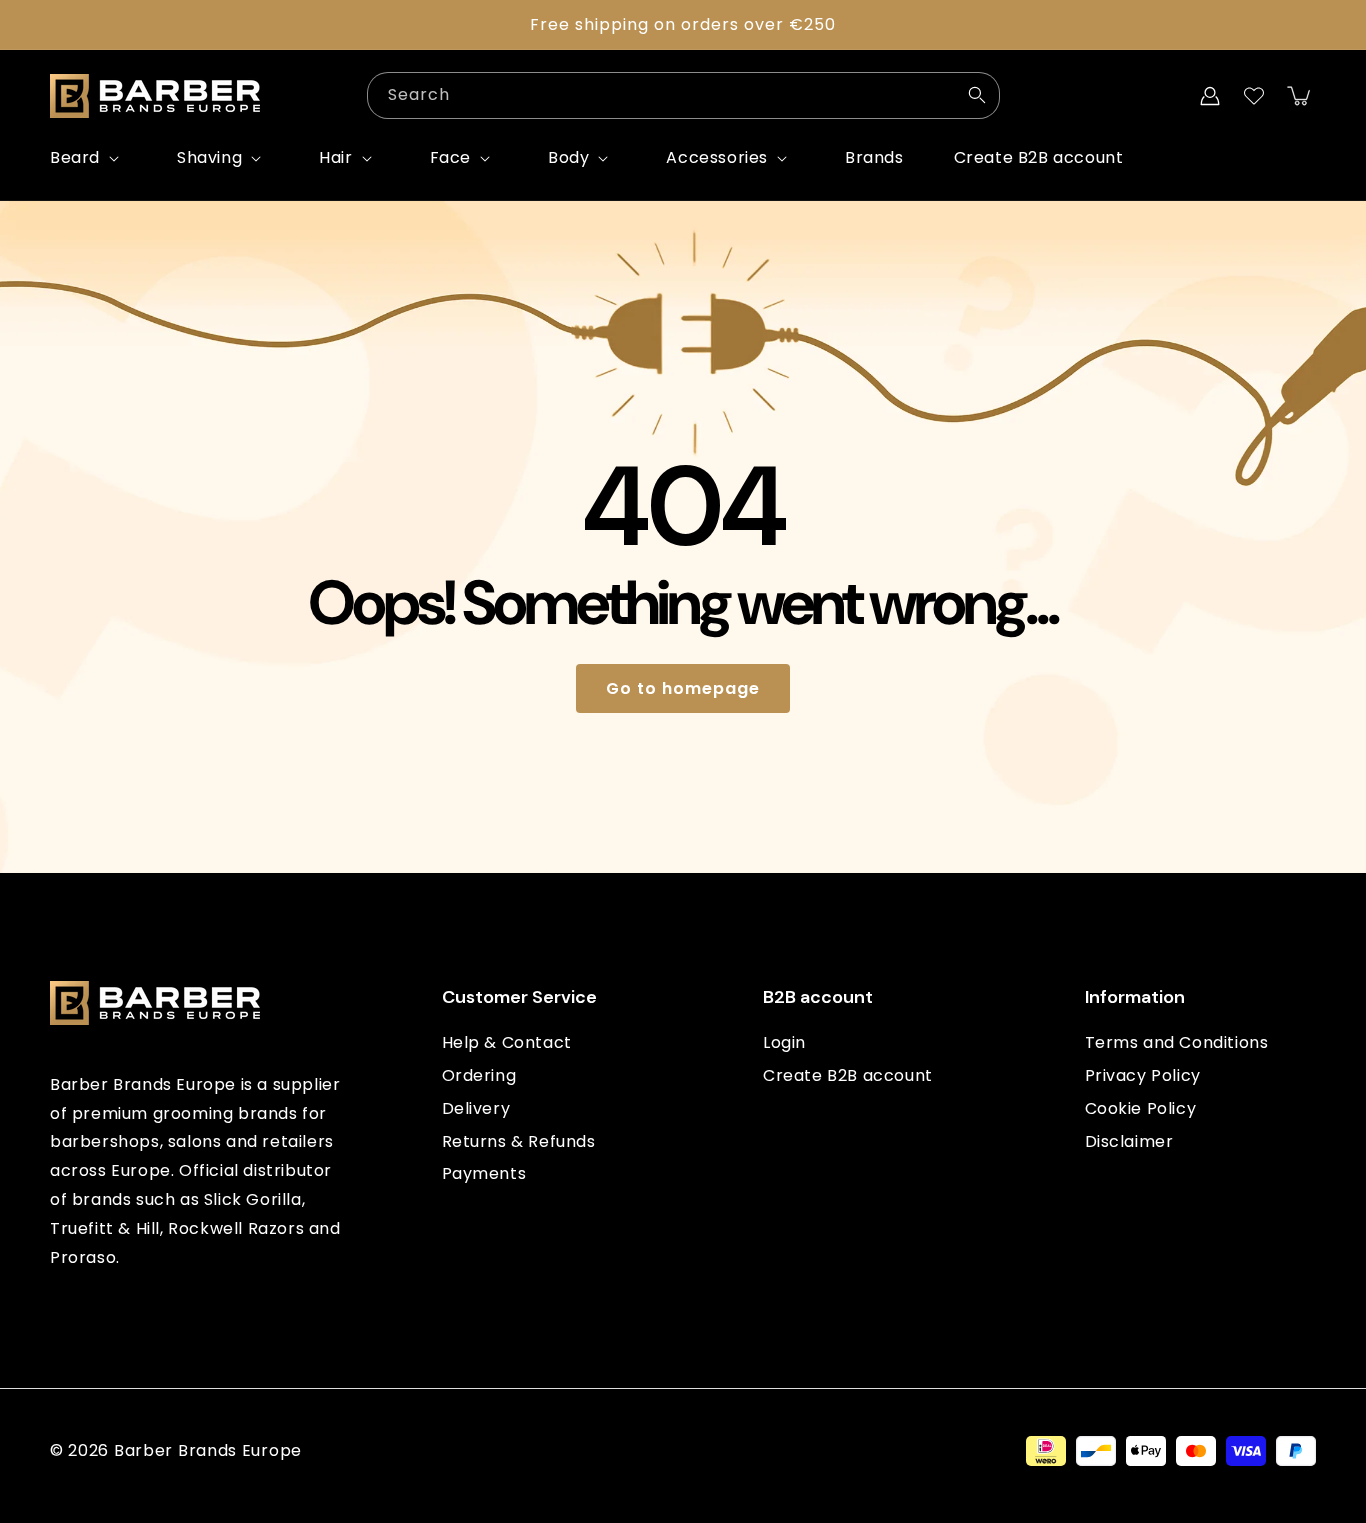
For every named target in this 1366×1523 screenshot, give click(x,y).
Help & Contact (507, 1042)
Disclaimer (1129, 1141)
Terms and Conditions (1177, 1042)
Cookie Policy (1141, 1108)
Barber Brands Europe (208, 1450)
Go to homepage (683, 688)
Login (784, 1042)
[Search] (977, 95)
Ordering (479, 1075)
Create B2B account (848, 1075)
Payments (484, 1173)
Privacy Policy (1143, 1075)
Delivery (476, 1108)
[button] (88, 158)
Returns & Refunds (519, 1141)
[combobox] (683, 95)
